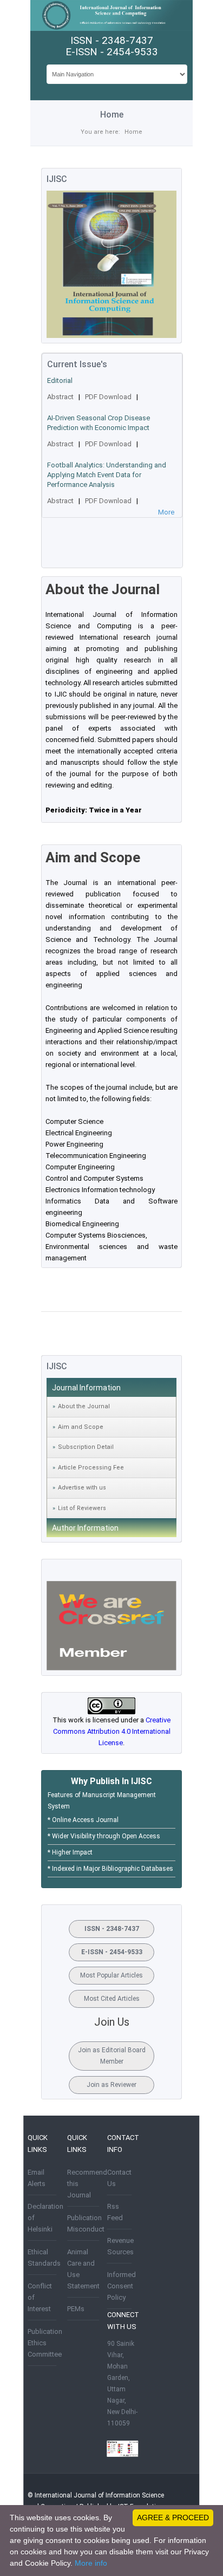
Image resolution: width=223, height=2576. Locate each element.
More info (91, 2563)
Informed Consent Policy (122, 2286)
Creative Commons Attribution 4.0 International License (112, 1731)
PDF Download (108, 397)
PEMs (76, 2309)
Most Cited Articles (112, 1999)
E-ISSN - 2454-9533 (112, 1952)
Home (133, 132)
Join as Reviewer (111, 2085)
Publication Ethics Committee (45, 2343)
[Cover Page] (111, 336)
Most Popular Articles (111, 1975)
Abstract (60, 397)
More (166, 512)
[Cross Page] (111, 1668)
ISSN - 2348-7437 (112, 1929)
